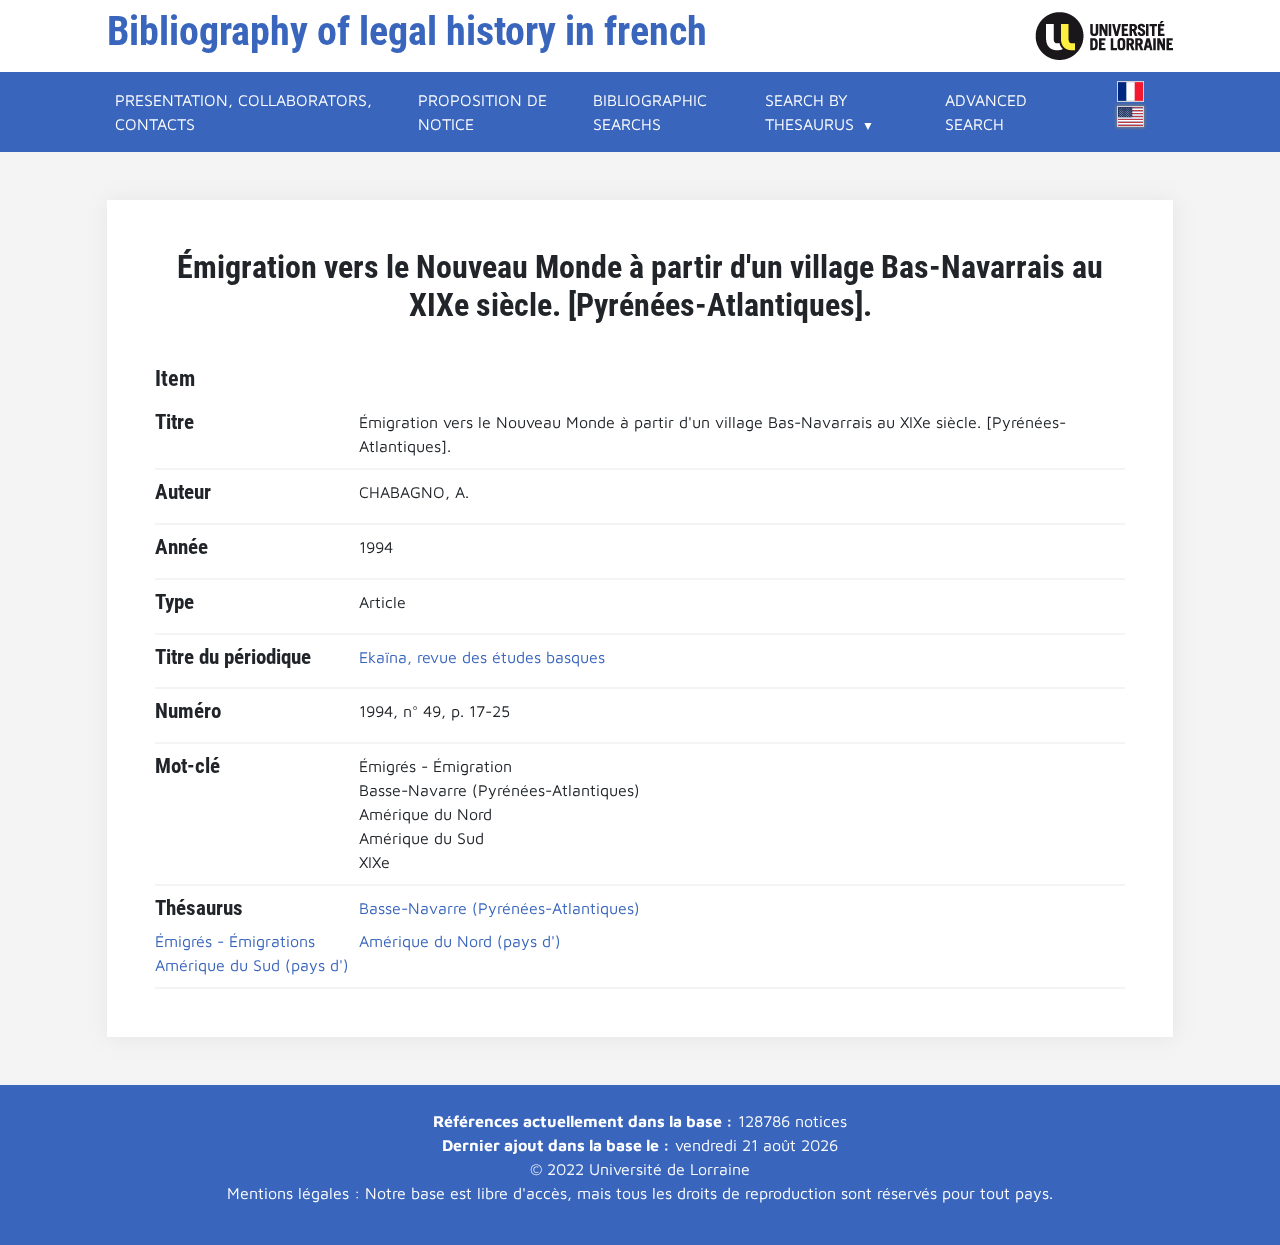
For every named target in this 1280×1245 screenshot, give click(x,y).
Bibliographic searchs (650, 112)
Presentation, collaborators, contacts (243, 112)
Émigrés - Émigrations (235, 941)
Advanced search (986, 112)
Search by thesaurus (809, 112)
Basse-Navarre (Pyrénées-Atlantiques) (499, 908)
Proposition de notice (482, 112)
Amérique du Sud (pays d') (252, 965)
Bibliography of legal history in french (407, 31)
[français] (1131, 91)
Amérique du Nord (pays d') (460, 941)
